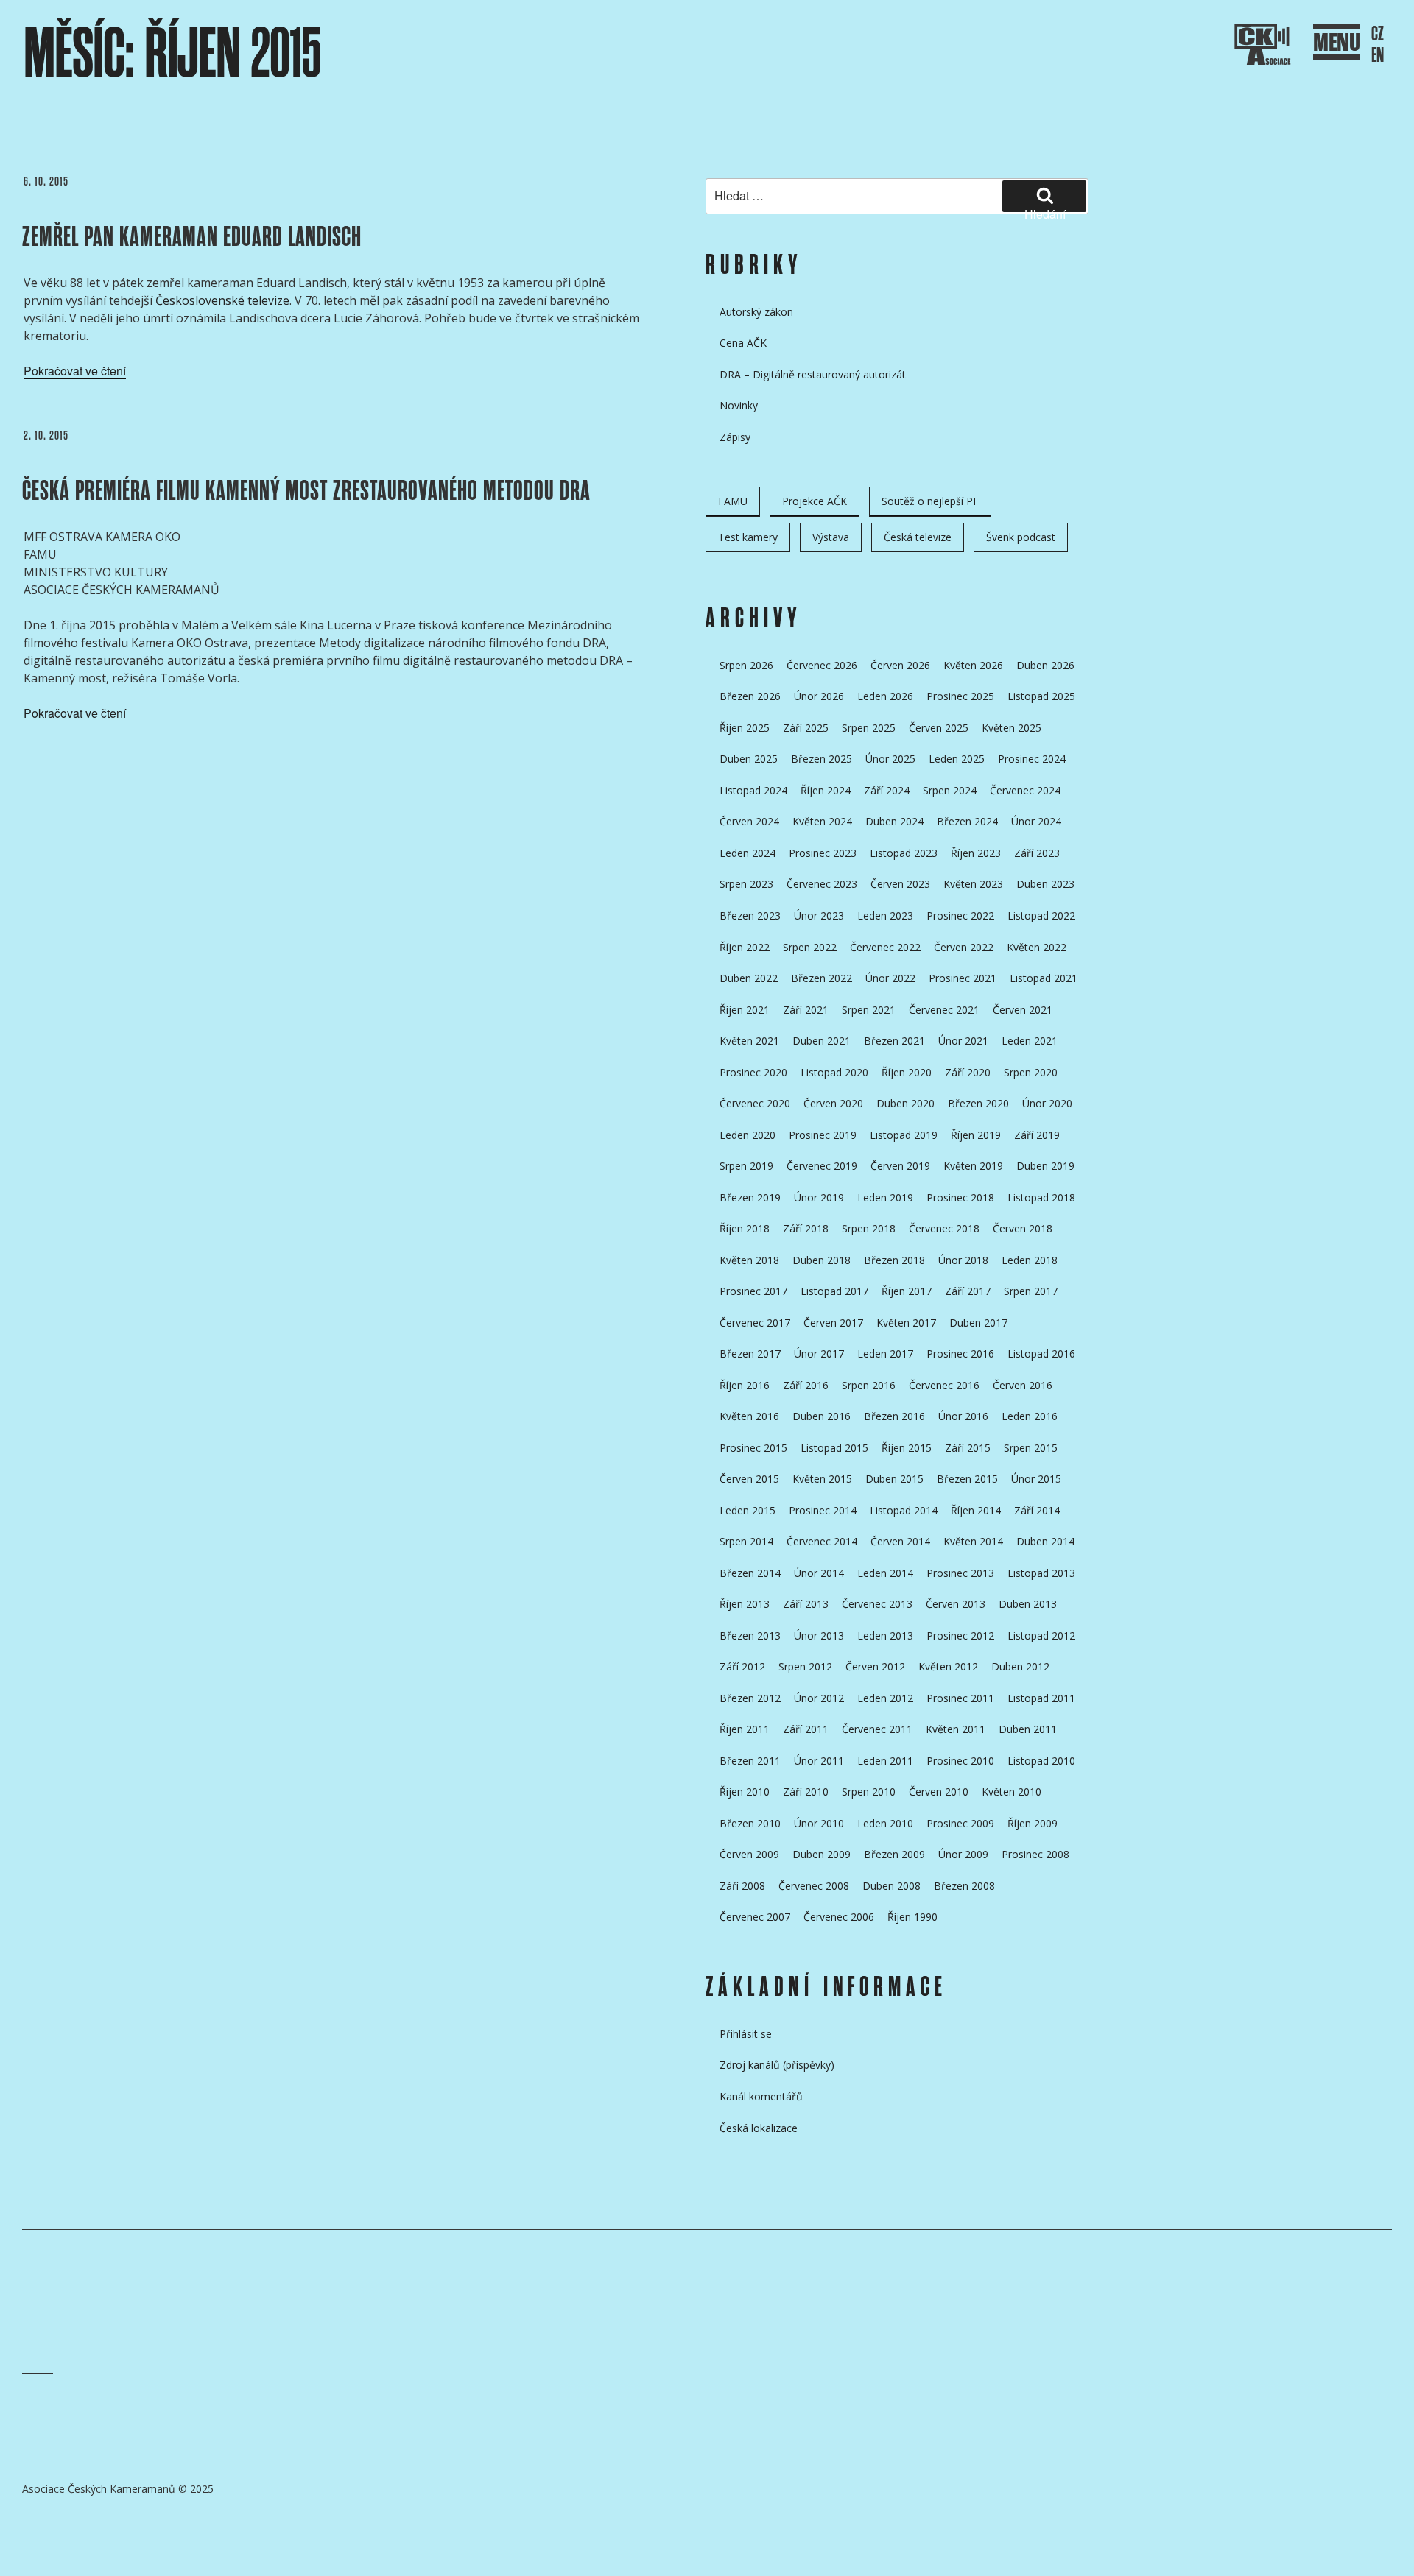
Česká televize (918, 537)
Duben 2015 (894, 1479)
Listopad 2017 (834, 1291)
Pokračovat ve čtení (75, 371)
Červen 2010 (939, 1792)
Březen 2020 (978, 1103)
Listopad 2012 (1041, 1635)
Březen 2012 (750, 1698)
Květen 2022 (1037, 947)
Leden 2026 (885, 696)
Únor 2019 (819, 1197)
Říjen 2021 (745, 1010)
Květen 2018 (749, 1260)
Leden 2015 (748, 1510)
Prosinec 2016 (960, 1354)
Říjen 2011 (745, 1729)
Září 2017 (968, 1291)
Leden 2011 (885, 1761)
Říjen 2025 (745, 728)
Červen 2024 (749, 821)
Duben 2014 (1045, 1541)
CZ (1378, 34)
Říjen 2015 (907, 1448)
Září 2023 (1037, 853)
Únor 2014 (819, 1573)
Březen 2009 (894, 1854)
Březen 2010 (750, 1823)
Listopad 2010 (1041, 1761)
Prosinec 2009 (960, 1823)
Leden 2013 (885, 1635)
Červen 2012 (875, 1666)
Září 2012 (742, 1666)
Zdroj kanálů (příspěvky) (777, 2065)
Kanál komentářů (761, 2096)
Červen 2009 (749, 1854)
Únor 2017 (819, 1354)
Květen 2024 (822, 821)
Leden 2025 (957, 759)
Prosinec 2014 (823, 1510)
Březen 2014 (750, 1573)
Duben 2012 (1020, 1666)
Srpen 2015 (1031, 1448)
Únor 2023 (819, 915)
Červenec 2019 (822, 1166)
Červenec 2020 (755, 1103)
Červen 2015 (749, 1479)
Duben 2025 (749, 759)
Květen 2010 (1012, 1792)
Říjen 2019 (976, 1135)
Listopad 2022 (1041, 915)
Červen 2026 (900, 665)
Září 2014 (1037, 1510)
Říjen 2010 (745, 1792)
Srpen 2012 (805, 1666)
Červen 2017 (833, 1323)
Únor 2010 (819, 1823)
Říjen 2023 (976, 853)
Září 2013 (806, 1604)
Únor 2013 (819, 1635)
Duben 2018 (822, 1260)
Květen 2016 (749, 1416)
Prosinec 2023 (823, 853)
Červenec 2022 (885, 947)
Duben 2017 (978, 1323)
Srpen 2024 (950, 790)
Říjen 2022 (745, 947)
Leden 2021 (1030, 1041)
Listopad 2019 (904, 1135)
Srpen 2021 (869, 1010)
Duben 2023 (1045, 884)
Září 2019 (1037, 1135)
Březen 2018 (894, 1260)
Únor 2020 (1047, 1103)
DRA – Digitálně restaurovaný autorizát (813, 374)
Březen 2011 (750, 1761)
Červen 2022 (964, 947)
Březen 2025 (822, 759)
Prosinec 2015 (753, 1448)
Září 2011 (806, 1729)
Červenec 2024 (1025, 790)
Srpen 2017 (1031, 1291)
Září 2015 (968, 1448)
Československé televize (222, 300)
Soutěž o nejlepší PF (930, 501)
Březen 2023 (750, 915)
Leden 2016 (1030, 1416)
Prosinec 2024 (1032, 759)
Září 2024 (887, 790)
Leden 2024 (748, 853)
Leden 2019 (885, 1197)
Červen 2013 (956, 1604)
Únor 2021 (963, 1041)
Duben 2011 (1028, 1729)
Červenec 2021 (944, 1010)
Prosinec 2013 (960, 1573)
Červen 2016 (1023, 1385)
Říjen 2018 (745, 1228)
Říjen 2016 (745, 1385)
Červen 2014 (900, 1541)
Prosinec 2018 (960, 1197)
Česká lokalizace (759, 2128)
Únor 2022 (890, 978)
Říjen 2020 (907, 1072)
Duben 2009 (822, 1854)
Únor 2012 (819, 1698)
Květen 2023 (973, 884)
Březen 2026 (750, 696)
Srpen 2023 (746, 884)
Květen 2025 (1012, 728)
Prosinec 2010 (960, 1761)
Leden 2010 (885, 1823)
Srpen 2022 (810, 947)
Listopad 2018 (1041, 1197)
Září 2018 (806, 1228)
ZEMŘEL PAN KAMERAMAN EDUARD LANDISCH (192, 237)
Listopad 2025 (1041, 696)
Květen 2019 (973, 1166)
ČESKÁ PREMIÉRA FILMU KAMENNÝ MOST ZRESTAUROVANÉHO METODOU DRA (306, 491)
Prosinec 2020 (753, 1072)
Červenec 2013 (877, 1604)
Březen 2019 (750, 1197)
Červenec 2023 (822, 884)
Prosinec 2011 (960, 1698)
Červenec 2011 (877, 1729)
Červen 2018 (1023, 1228)
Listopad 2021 (1044, 978)
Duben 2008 (891, 1886)
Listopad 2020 (834, 1072)
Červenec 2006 (839, 1917)
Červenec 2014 (822, 1541)
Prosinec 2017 (753, 1291)
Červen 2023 (900, 884)
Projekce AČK (815, 501)
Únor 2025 (890, 759)
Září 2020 (968, 1072)
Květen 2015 (822, 1479)
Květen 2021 (749, 1041)
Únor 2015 (1036, 1479)
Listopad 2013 (1041, 1573)
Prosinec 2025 (960, 696)
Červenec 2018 (944, 1228)
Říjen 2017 (907, 1291)
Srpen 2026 (746, 665)
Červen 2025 (939, 728)
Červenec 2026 (822, 665)
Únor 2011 (819, 1761)
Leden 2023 (885, 915)
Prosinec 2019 (823, 1135)
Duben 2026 (1045, 665)
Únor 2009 (963, 1854)
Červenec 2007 (755, 1917)
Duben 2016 (822, 1416)
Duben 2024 (894, 821)
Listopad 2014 (904, 1510)
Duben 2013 (1028, 1604)
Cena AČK (743, 343)
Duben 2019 (1045, 1166)
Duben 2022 (749, 978)
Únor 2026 (819, 696)
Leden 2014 (885, 1573)
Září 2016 (806, 1385)
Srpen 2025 (869, 728)
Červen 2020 (833, 1103)
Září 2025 (806, 728)
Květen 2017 (906, 1323)
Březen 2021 (894, 1041)
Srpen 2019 (746, 1166)
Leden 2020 (748, 1135)
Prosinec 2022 (960, 915)
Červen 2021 (1023, 1010)
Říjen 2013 (745, 1604)
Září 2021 (806, 1010)
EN (1378, 56)
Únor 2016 (963, 1416)
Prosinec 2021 (963, 978)
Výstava (831, 537)
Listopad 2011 (1041, 1698)
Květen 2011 (956, 1729)
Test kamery (748, 537)
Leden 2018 (1030, 1260)
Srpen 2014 (746, 1541)
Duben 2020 (905, 1103)
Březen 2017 (750, 1354)
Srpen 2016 (869, 1385)
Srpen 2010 (869, 1792)
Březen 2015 (967, 1479)
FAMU (733, 501)
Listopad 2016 (1041, 1354)
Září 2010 (806, 1792)
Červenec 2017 (755, 1323)
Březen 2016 (894, 1416)
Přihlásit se (746, 2034)
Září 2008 (742, 1886)
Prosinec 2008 (1035, 1854)
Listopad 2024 (753, 790)
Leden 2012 (885, 1698)
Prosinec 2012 (960, 1635)
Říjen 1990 (912, 1917)
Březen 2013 (750, 1635)
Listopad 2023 (904, 853)
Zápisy (735, 437)
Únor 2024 (1036, 821)
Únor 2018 (963, 1260)
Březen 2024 (967, 821)
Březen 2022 (822, 978)
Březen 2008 (964, 1886)
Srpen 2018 (869, 1228)
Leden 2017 (885, 1354)
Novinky (739, 405)
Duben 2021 (822, 1041)
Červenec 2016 (944, 1385)
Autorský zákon (756, 312)
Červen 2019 (900, 1166)
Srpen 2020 (1031, 1072)
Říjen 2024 (826, 790)
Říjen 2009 (1033, 1823)
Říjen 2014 (976, 1510)
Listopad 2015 (834, 1448)
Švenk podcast (1021, 537)
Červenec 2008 (814, 1886)
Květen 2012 (948, 1666)
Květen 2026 (973, 665)
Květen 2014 (973, 1541)
